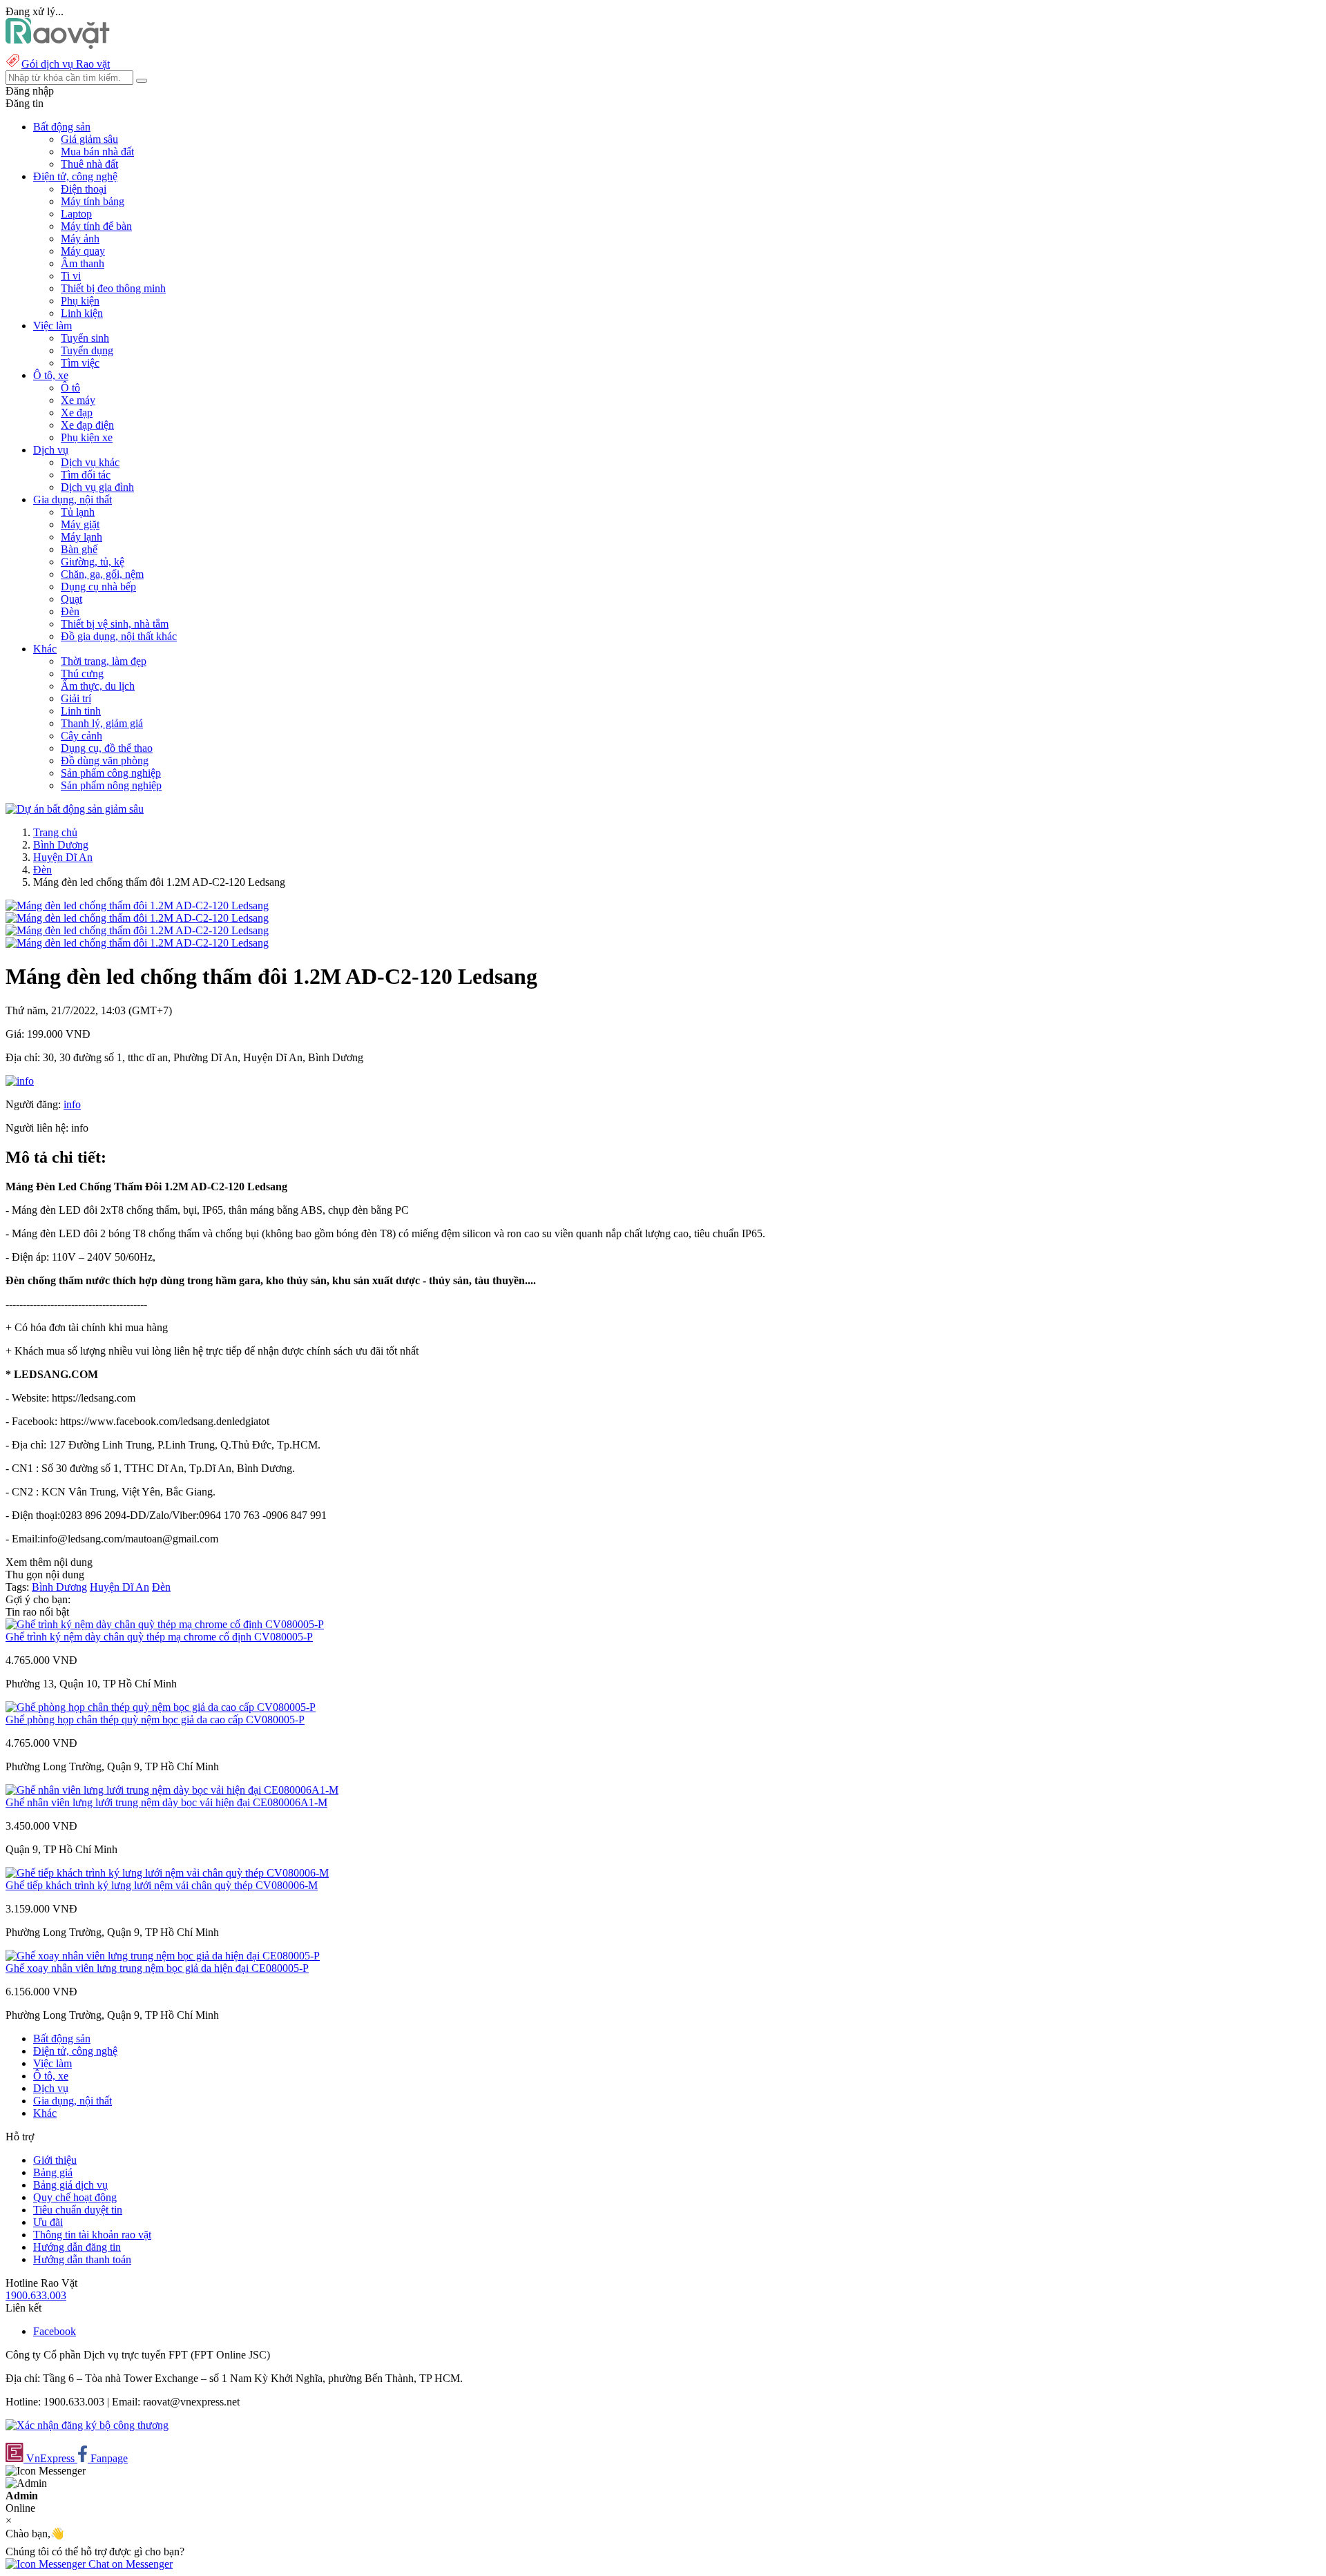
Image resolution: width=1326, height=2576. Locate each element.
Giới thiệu (55, 2160)
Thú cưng (82, 674)
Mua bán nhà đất (97, 152)
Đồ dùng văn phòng (105, 761)
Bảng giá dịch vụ (70, 2185)
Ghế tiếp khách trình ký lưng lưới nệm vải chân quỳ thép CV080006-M (162, 1885)
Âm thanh (83, 263)
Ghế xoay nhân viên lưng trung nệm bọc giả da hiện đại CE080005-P (157, 1968)
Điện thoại (84, 189)
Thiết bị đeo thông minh (113, 288)
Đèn (70, 611)
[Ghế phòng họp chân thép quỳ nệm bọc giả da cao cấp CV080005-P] (161, 1707)
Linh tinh (81, 711)
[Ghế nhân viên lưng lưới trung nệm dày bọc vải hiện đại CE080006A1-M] (172, 1790)
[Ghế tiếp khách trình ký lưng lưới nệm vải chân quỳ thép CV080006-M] (167, 1873)
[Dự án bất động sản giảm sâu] (75, 809)
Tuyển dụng (87, 350)
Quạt (71, 599)
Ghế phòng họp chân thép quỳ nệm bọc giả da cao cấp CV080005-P (155, 1720)
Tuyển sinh (85, 338)
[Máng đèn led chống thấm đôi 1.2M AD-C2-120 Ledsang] (137, 906)
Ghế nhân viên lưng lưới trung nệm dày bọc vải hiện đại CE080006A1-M (166, 1802)
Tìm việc (80, 363)
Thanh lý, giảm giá (102, 723)
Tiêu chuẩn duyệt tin (78, 2210)
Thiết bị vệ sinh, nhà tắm (115, 624)
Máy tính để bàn (96, 226)
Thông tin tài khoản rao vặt (92, 2235)
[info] (20, 1081)
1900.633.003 (36, 2295)
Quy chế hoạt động (75, 2197)
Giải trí (76, 698)
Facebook (55, 2331)
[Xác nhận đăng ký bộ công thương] (87, 2425)
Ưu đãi (48, 2222)
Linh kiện (82, 313)
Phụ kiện (80, 301)
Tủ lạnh (78, 512)
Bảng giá (53, 2172)
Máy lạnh (81, 537)
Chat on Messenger (129, 2564)
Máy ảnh (80, 239)
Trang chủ (55, 832)
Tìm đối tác (86, 475)
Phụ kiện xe (87, 437)
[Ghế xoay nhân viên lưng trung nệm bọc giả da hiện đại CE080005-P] (163, 1956)
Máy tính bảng (93, 201)
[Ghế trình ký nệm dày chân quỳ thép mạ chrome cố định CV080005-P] (165, 1624)
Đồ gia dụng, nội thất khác (119, 636)
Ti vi (71, 276)
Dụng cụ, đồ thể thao (107, 748)
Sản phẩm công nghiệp (111, 773)
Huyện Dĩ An (63, 857)
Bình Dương (61, 845)
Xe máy (78, 400)
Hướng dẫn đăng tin (77, 2247)
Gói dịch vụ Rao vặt (66, 64)
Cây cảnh (81, 736)
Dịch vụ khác (90, 462)
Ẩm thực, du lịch (98, 686)
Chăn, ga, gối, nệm (102, 574)
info (72, 1104)
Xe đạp (77, 413)
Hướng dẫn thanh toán (82, 2259)
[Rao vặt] (58, 45)
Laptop (76, 214)
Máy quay (83, 251)
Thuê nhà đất (89, 164)
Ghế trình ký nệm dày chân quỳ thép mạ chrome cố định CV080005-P (159, 1637)
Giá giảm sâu (89, 139)
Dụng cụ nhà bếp (98, 587)
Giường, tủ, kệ (93, 562)
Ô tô (70, 388)
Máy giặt (80, 524)
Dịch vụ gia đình (97, 487)
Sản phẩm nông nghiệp (111, 785)
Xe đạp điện (87, 425)
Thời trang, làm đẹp (104, 661)
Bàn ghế (79, 549)
